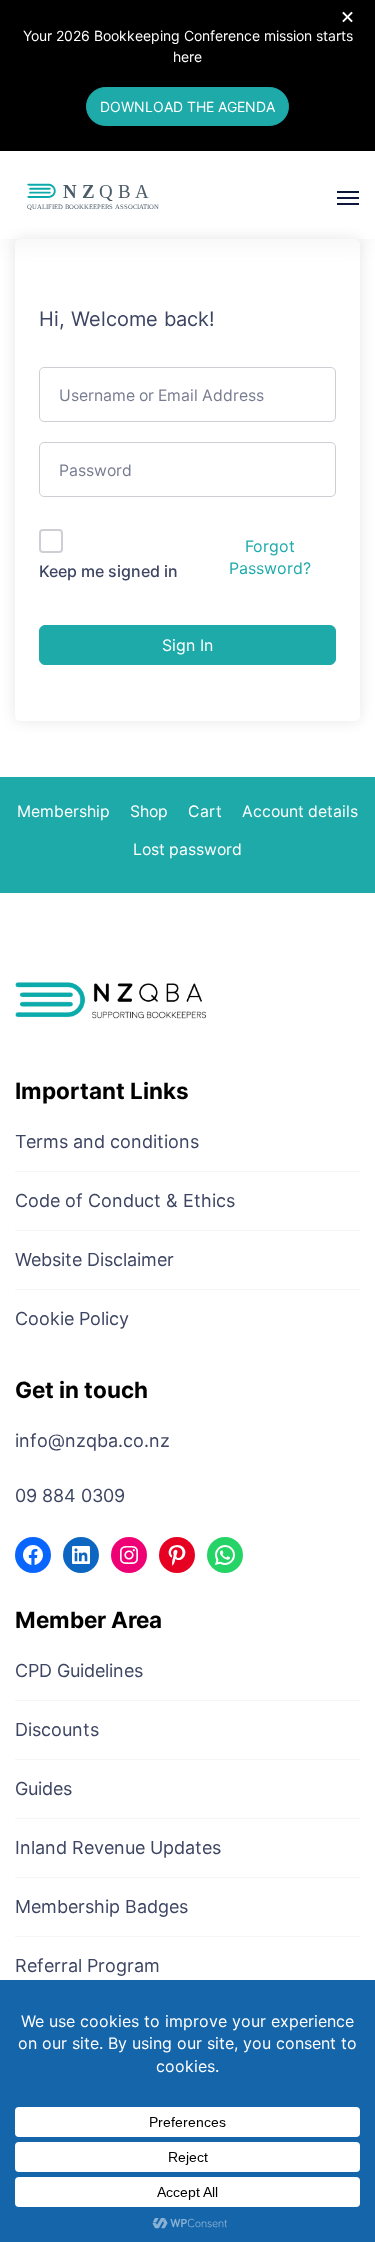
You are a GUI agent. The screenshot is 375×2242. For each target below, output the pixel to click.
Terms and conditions (107, 1141)
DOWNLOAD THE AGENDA (187, 106)
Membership (63, 811)
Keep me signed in (108, 571)
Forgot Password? (270, 557)
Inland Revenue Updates (118, 1847)
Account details (300, 811)
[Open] (348, 198)
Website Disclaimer (94, 1259)
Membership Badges (101, 1906)
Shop (149, 811)
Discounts (57, 1729)
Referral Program (87, 1965)
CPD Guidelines (79, 1670)
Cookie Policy (72, 1318)
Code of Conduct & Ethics (125, 1200)
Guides (43, 1788)
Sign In (187, 645)
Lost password (187, 849)
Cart (205, 811)
